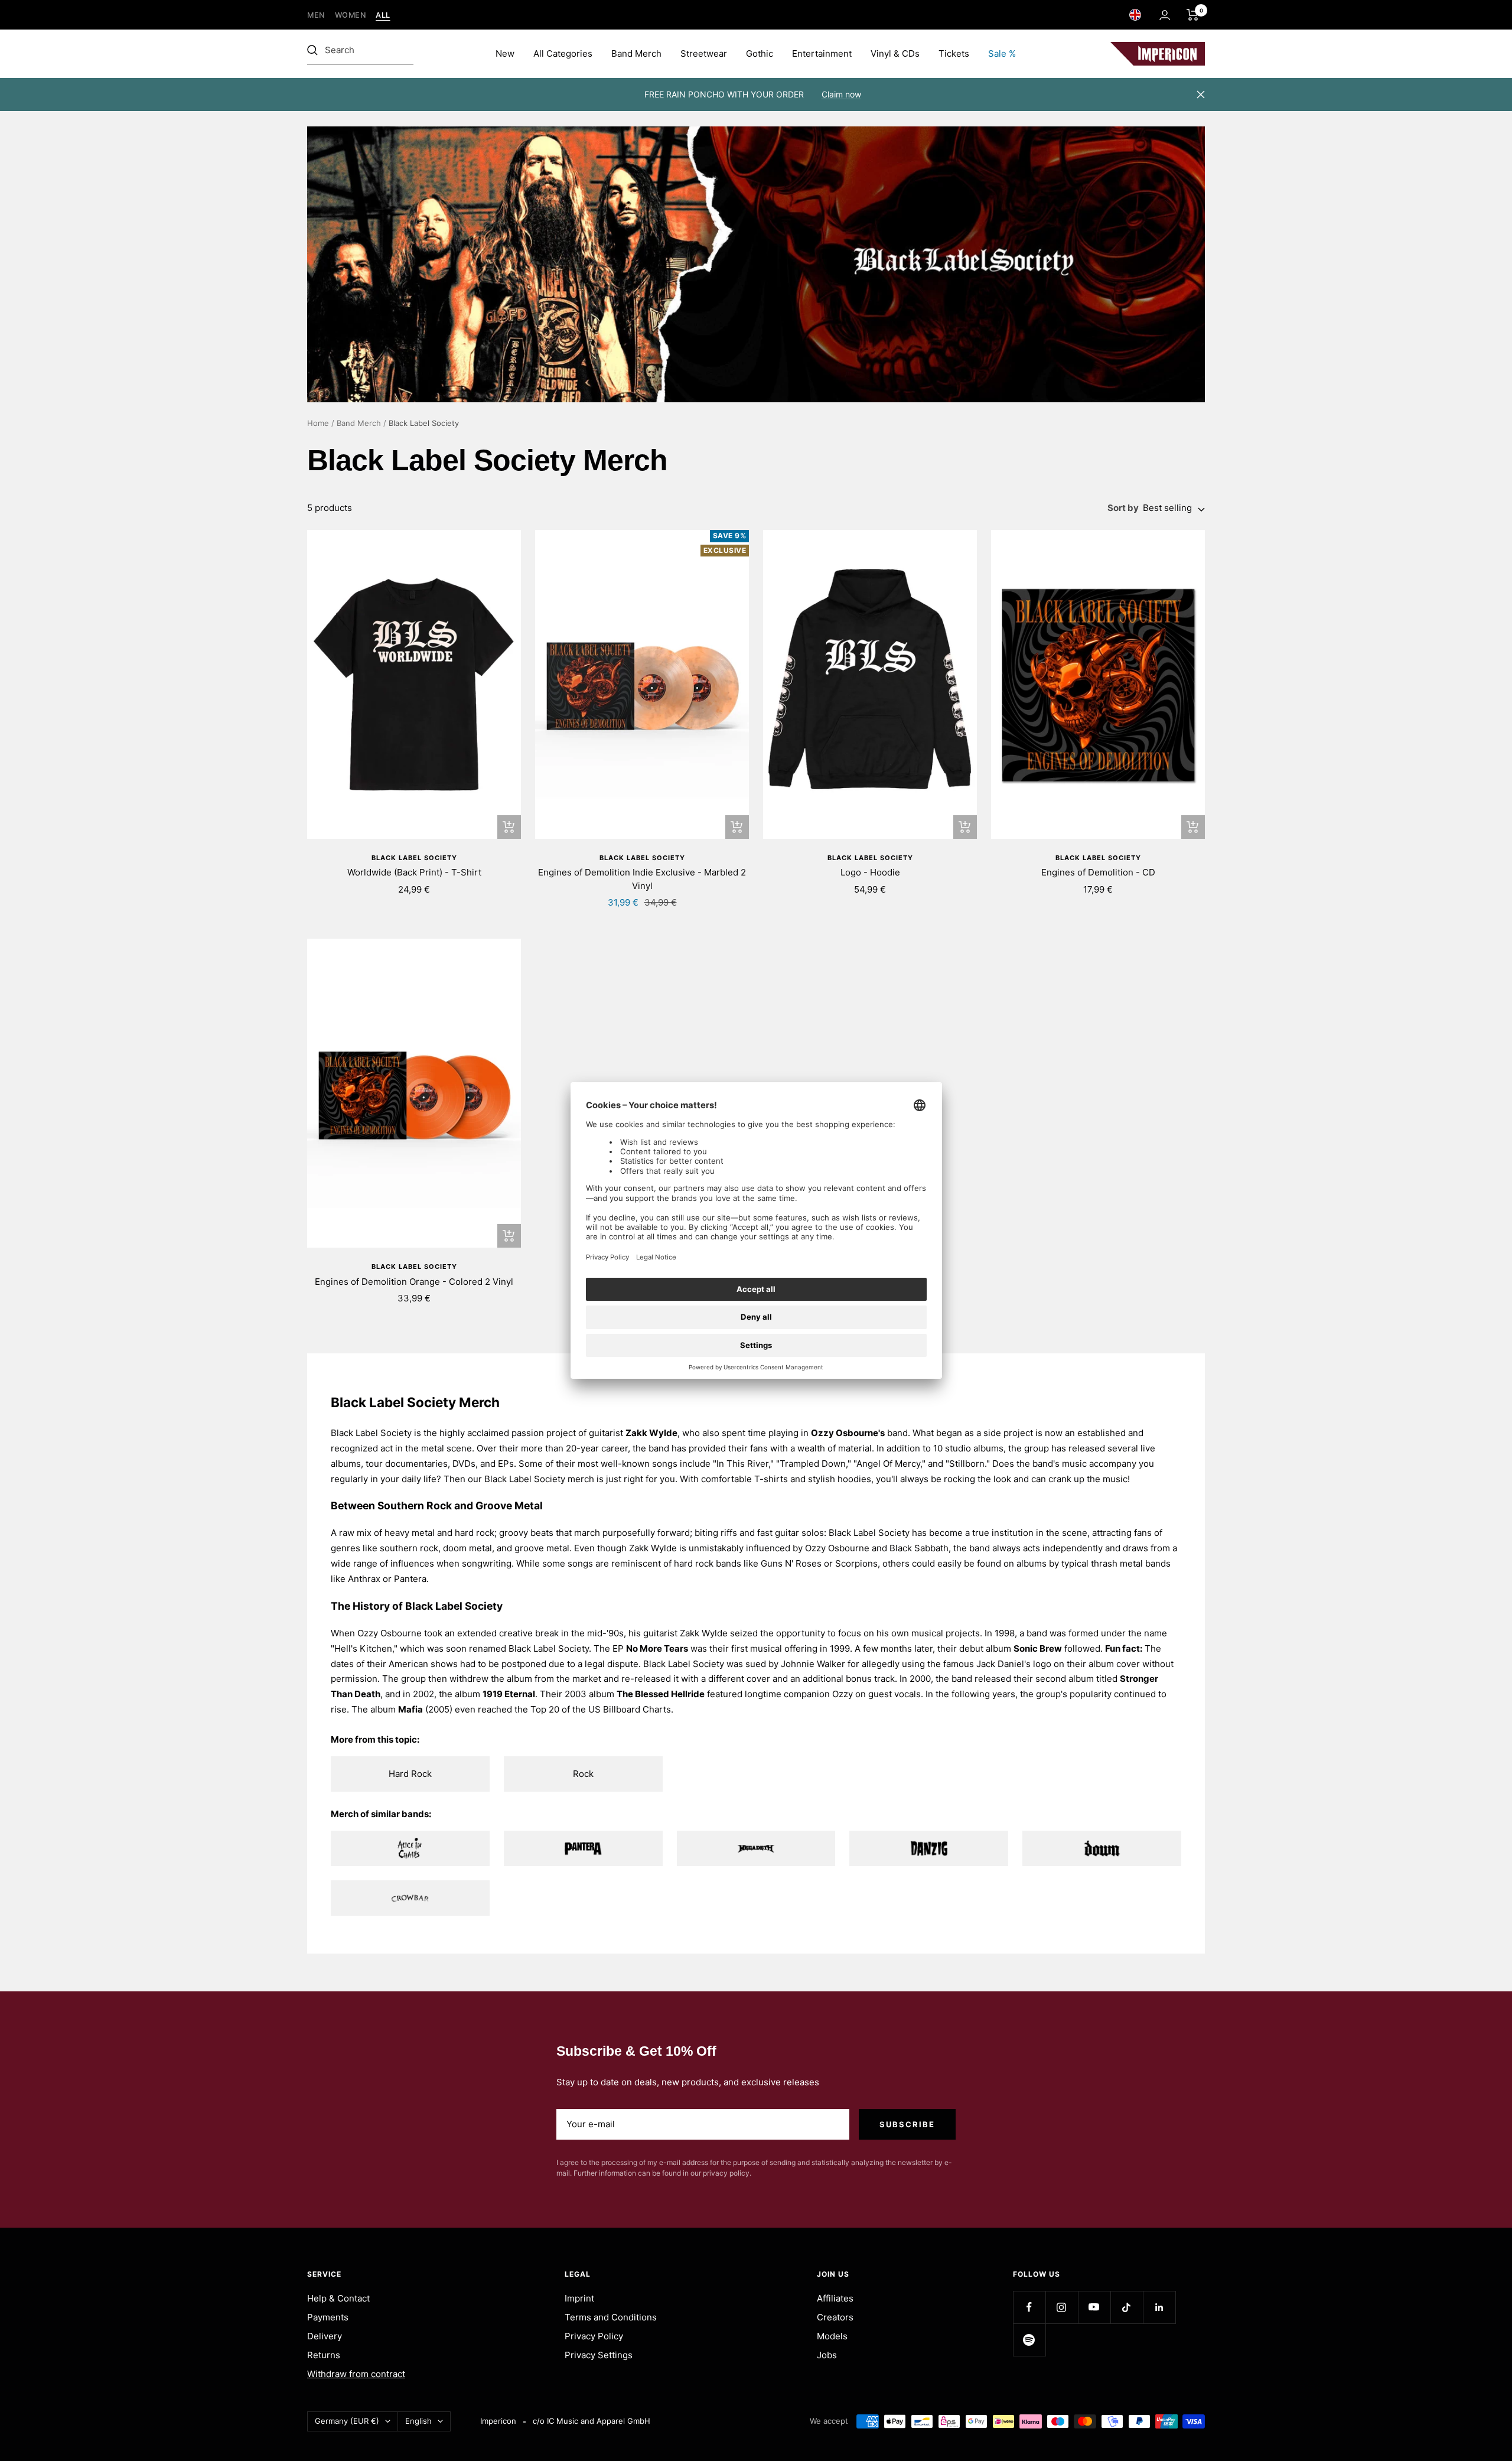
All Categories (563, 53)
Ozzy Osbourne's (848, 1433)
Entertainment (822, 53)
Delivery (325, 2336)
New (505, 53)
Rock (583, 1774)
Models (832, 2336)
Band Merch (636, 53)
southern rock (409, 1548)
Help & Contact (338, 2298)
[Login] (1165, 15)
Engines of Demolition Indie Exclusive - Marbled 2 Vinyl (642, 879)
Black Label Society (414, 858)
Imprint (579, 2298)
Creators (835, 2317)
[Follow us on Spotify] (1029, 2340)
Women (351, 15)
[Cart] (1193, 15)
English (418, 2421)
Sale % (1002, 53)
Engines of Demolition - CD (1098, 872)
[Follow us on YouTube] (1094, 2307)
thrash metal (1117, 1563)
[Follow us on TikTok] (1127, 2307)
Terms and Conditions (611, 2317)
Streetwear (704, 53)
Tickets (954, 53)
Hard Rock (410, 1774)
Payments (328, 2317)
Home (318, 423)
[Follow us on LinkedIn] (1159, 2307)
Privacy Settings (599, 2355)
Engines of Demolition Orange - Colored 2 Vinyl (414, 1282)
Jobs (827, 2355)
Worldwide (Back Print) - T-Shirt (414, 872)
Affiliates (835, 2298)
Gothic (760, 53)
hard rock (475, 1533)
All (383, 15)
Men (316, 15)
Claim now (841, 94)
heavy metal (410, 1533)
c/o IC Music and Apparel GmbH (592, 2421)
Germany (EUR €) (347, 2421)
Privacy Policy (594, 2336)
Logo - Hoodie (870, 872)
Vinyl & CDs (895, 53)
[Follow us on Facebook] (1029, 2307)
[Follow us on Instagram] (1062, 2307)
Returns (324, 2355)
